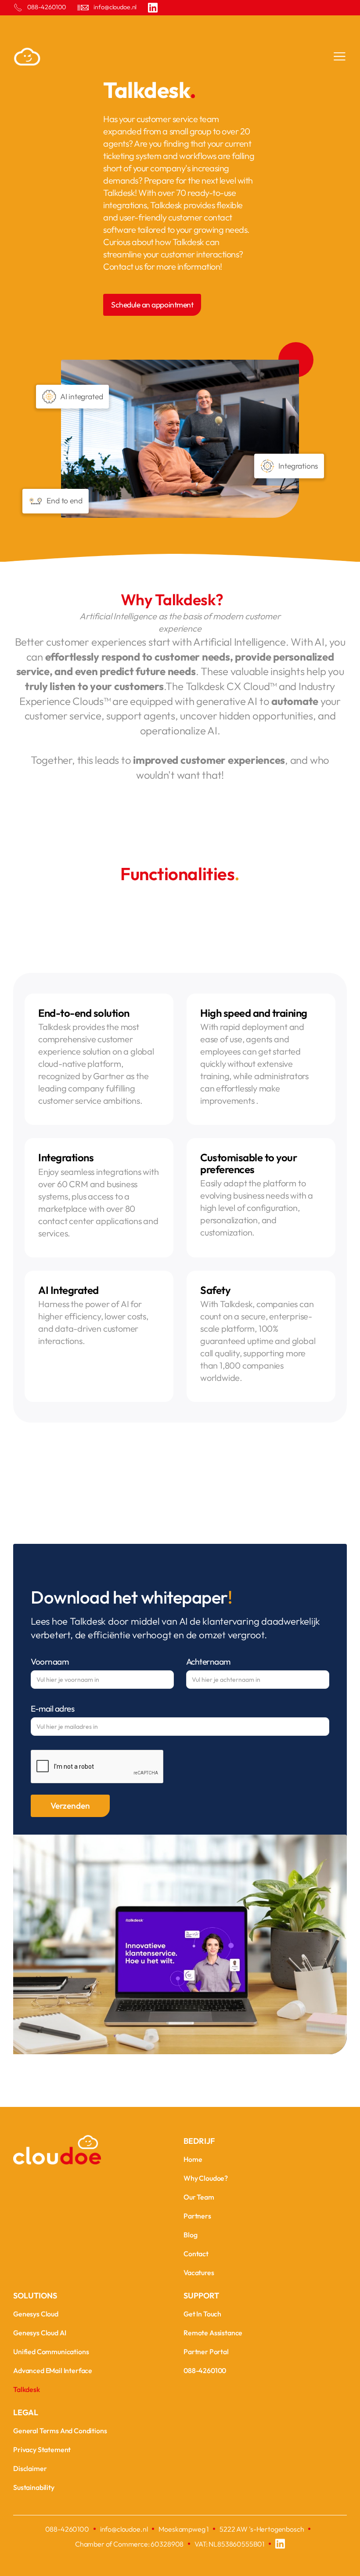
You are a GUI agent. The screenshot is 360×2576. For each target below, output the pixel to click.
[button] (336, 58)
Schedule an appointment (152, 305)
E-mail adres (52, 1709)
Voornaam (50, 1662)
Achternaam (208, 1662)
